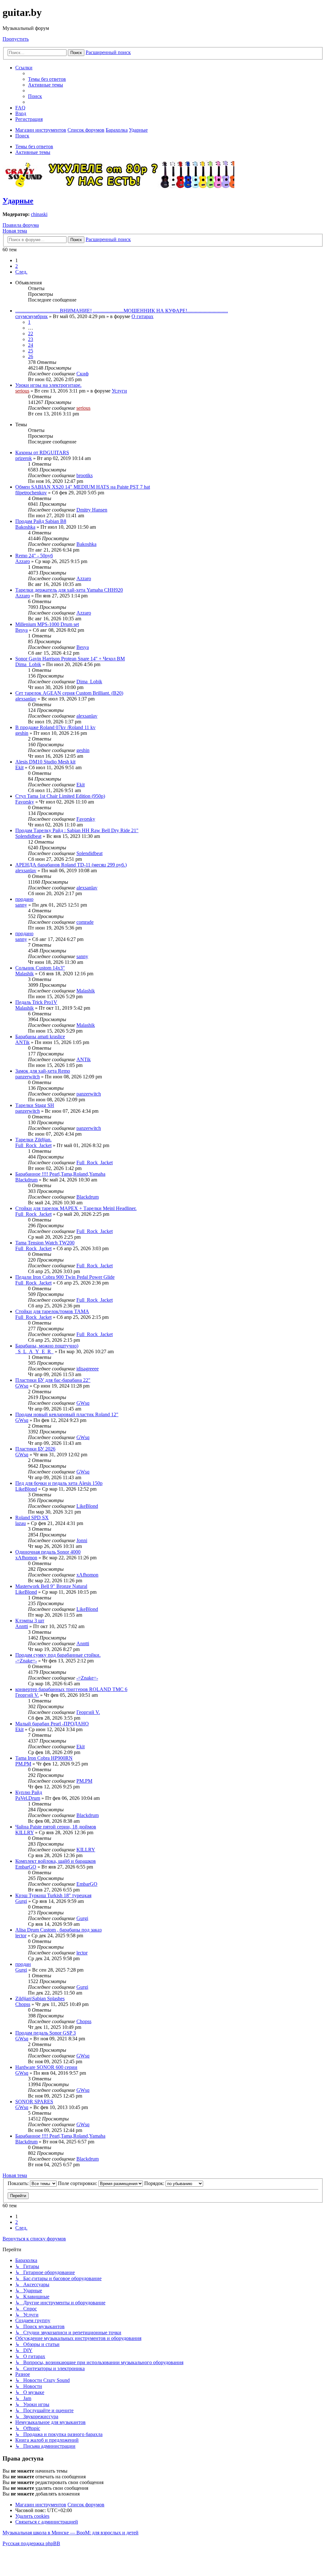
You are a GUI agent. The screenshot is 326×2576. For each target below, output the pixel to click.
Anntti (22, 1626)
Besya (21, 630)
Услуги (119, 391)
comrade (85, 922)
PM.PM (23, 1764)
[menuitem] (47, 79)
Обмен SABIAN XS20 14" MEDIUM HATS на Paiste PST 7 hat (83, 487)
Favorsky (25, 802)
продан (23, 1964)
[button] (21, 272)
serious (22, 391)
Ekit (19, 767)
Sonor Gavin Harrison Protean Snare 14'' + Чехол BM (70, 659)
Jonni (82, 1540)
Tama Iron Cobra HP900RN (44, 1758)
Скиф (82, 374)
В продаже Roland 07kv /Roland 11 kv (55, 727)
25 (31, 351)
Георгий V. (27, 1695)
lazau (21, 1523)
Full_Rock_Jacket (33, 1145)
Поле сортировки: (78, 2183)
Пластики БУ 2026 (35, 1449)
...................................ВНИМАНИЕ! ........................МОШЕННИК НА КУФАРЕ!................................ (122, 311)
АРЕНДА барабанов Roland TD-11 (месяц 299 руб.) (71, 865)
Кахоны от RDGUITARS (42, 453)
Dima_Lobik (28, 664)
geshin (22, 733)
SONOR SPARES (34, 2102)
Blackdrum (26, 1180)
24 (31, 345)
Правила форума (21, 225)
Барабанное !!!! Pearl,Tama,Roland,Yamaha (60, 1174)
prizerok (24, 458)
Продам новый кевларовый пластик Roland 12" (67, 1414)
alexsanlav (26, 699)
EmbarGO (26, 1867)
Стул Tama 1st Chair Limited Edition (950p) (60, 796)
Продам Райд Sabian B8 (41, 521)
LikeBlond (26, 1489)
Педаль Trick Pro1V (36, 1002)
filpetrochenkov (31, 493)
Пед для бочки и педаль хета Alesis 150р (59, 1483)
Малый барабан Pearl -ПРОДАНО (52, 1724)
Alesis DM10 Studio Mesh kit (45, 762)
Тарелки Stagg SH (35, 1105)
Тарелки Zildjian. (33, 1140)
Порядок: (155, 2183)
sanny (21, 905)
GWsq (22, 1386)
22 (31, 334)
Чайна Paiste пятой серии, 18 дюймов (56, 1827)
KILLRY (25, 1832)
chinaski (39, 214)
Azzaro (23, 561)
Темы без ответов (34, 146)
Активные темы (33, 152)
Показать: (19, 2183)
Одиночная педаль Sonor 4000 (48, 1552)
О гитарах (142, 316)
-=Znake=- (26, 1661)
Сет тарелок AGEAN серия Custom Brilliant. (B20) (69, 693)
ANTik (22, 1042)
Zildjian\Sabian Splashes (40, 1998)
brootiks (85, 475)
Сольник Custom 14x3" (40, 968)
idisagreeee (88, 1369)
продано (24, 899)
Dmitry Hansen (92, 510)
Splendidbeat (28, 836)
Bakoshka (25, 527)
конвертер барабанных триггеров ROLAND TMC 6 (71, 1689)
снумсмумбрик (32, 316)
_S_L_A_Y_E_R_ (34, 1351)
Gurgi (21, 1901)
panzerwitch (28, 1077)
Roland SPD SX (32, 1518)
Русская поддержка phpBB (31, 2543)
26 (31, 356)
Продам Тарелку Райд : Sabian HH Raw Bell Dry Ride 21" (77, 830)
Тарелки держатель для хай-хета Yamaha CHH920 (69, 590)
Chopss (23, 2004)
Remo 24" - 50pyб (34, 556)
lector (21, 1935)
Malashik (25, 974)
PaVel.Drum (28, 1798)
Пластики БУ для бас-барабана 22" (53, 1380)
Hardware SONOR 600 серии (46, 2067)
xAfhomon (26, 1558)
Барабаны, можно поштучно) (47, 1346)
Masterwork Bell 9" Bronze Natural (51, 1586)
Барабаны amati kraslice (40, 1037)
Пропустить (16, 39)
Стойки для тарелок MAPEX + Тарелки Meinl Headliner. (76, 1208)
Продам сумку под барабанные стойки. (58, 1655)
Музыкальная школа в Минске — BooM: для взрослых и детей (71, 2533)
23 (31, 339)
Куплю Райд (29, 1792)
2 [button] (17, 266)
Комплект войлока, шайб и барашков (56, 1861)
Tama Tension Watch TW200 (45, 1243)
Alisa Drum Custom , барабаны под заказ (58, 1930)
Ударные (18, 201)
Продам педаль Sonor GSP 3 (46, 2033)
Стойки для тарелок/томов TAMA (52, 1311)
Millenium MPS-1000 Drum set (47, 624)
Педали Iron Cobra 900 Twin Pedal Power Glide (65, 1277)
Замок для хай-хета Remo (43, 1071)
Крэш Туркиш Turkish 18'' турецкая (53, 1895)
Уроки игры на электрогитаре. (48, 385)
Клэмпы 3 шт (30, 1621)
